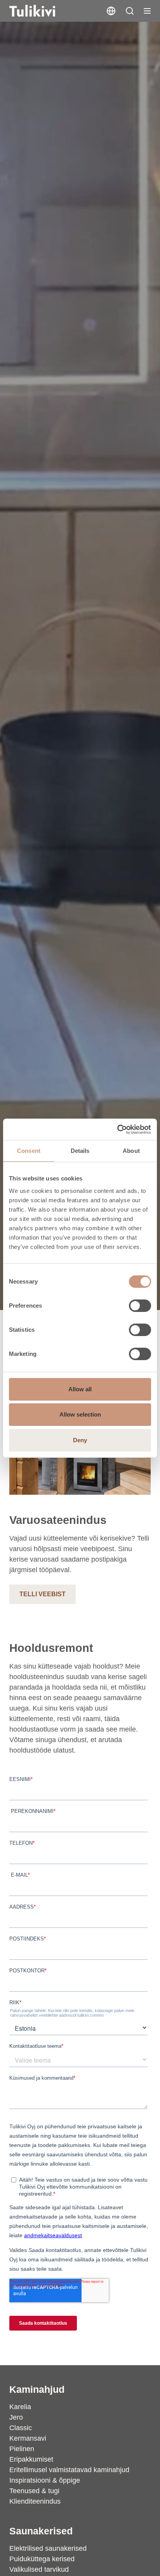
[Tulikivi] (42, 11)
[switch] (140, 1306)
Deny (80, 1440)
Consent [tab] (29, 1151)
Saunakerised (41, 2531)
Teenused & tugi (34, 2491)
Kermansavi (28, 2438)
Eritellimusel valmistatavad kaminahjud (69, 2470)
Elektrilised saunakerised (48, 2548)
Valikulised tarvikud (39, 2569)
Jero (16, 2417)
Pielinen (22, 2449)
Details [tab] (80, 1151)
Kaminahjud (37, 2389)
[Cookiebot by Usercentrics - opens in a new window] (117, 1130)
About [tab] (131, 1151)
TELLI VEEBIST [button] (43, 1594)
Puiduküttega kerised (42, 2559)
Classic (21, 2428)
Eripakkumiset (31, 2459)
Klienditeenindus (35, 2501)
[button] (130, 11)
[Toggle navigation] (147, 11)
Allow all (80, 1389)
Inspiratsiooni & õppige (45, 2480)
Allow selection (80, 1414)
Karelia (20, 2407)
